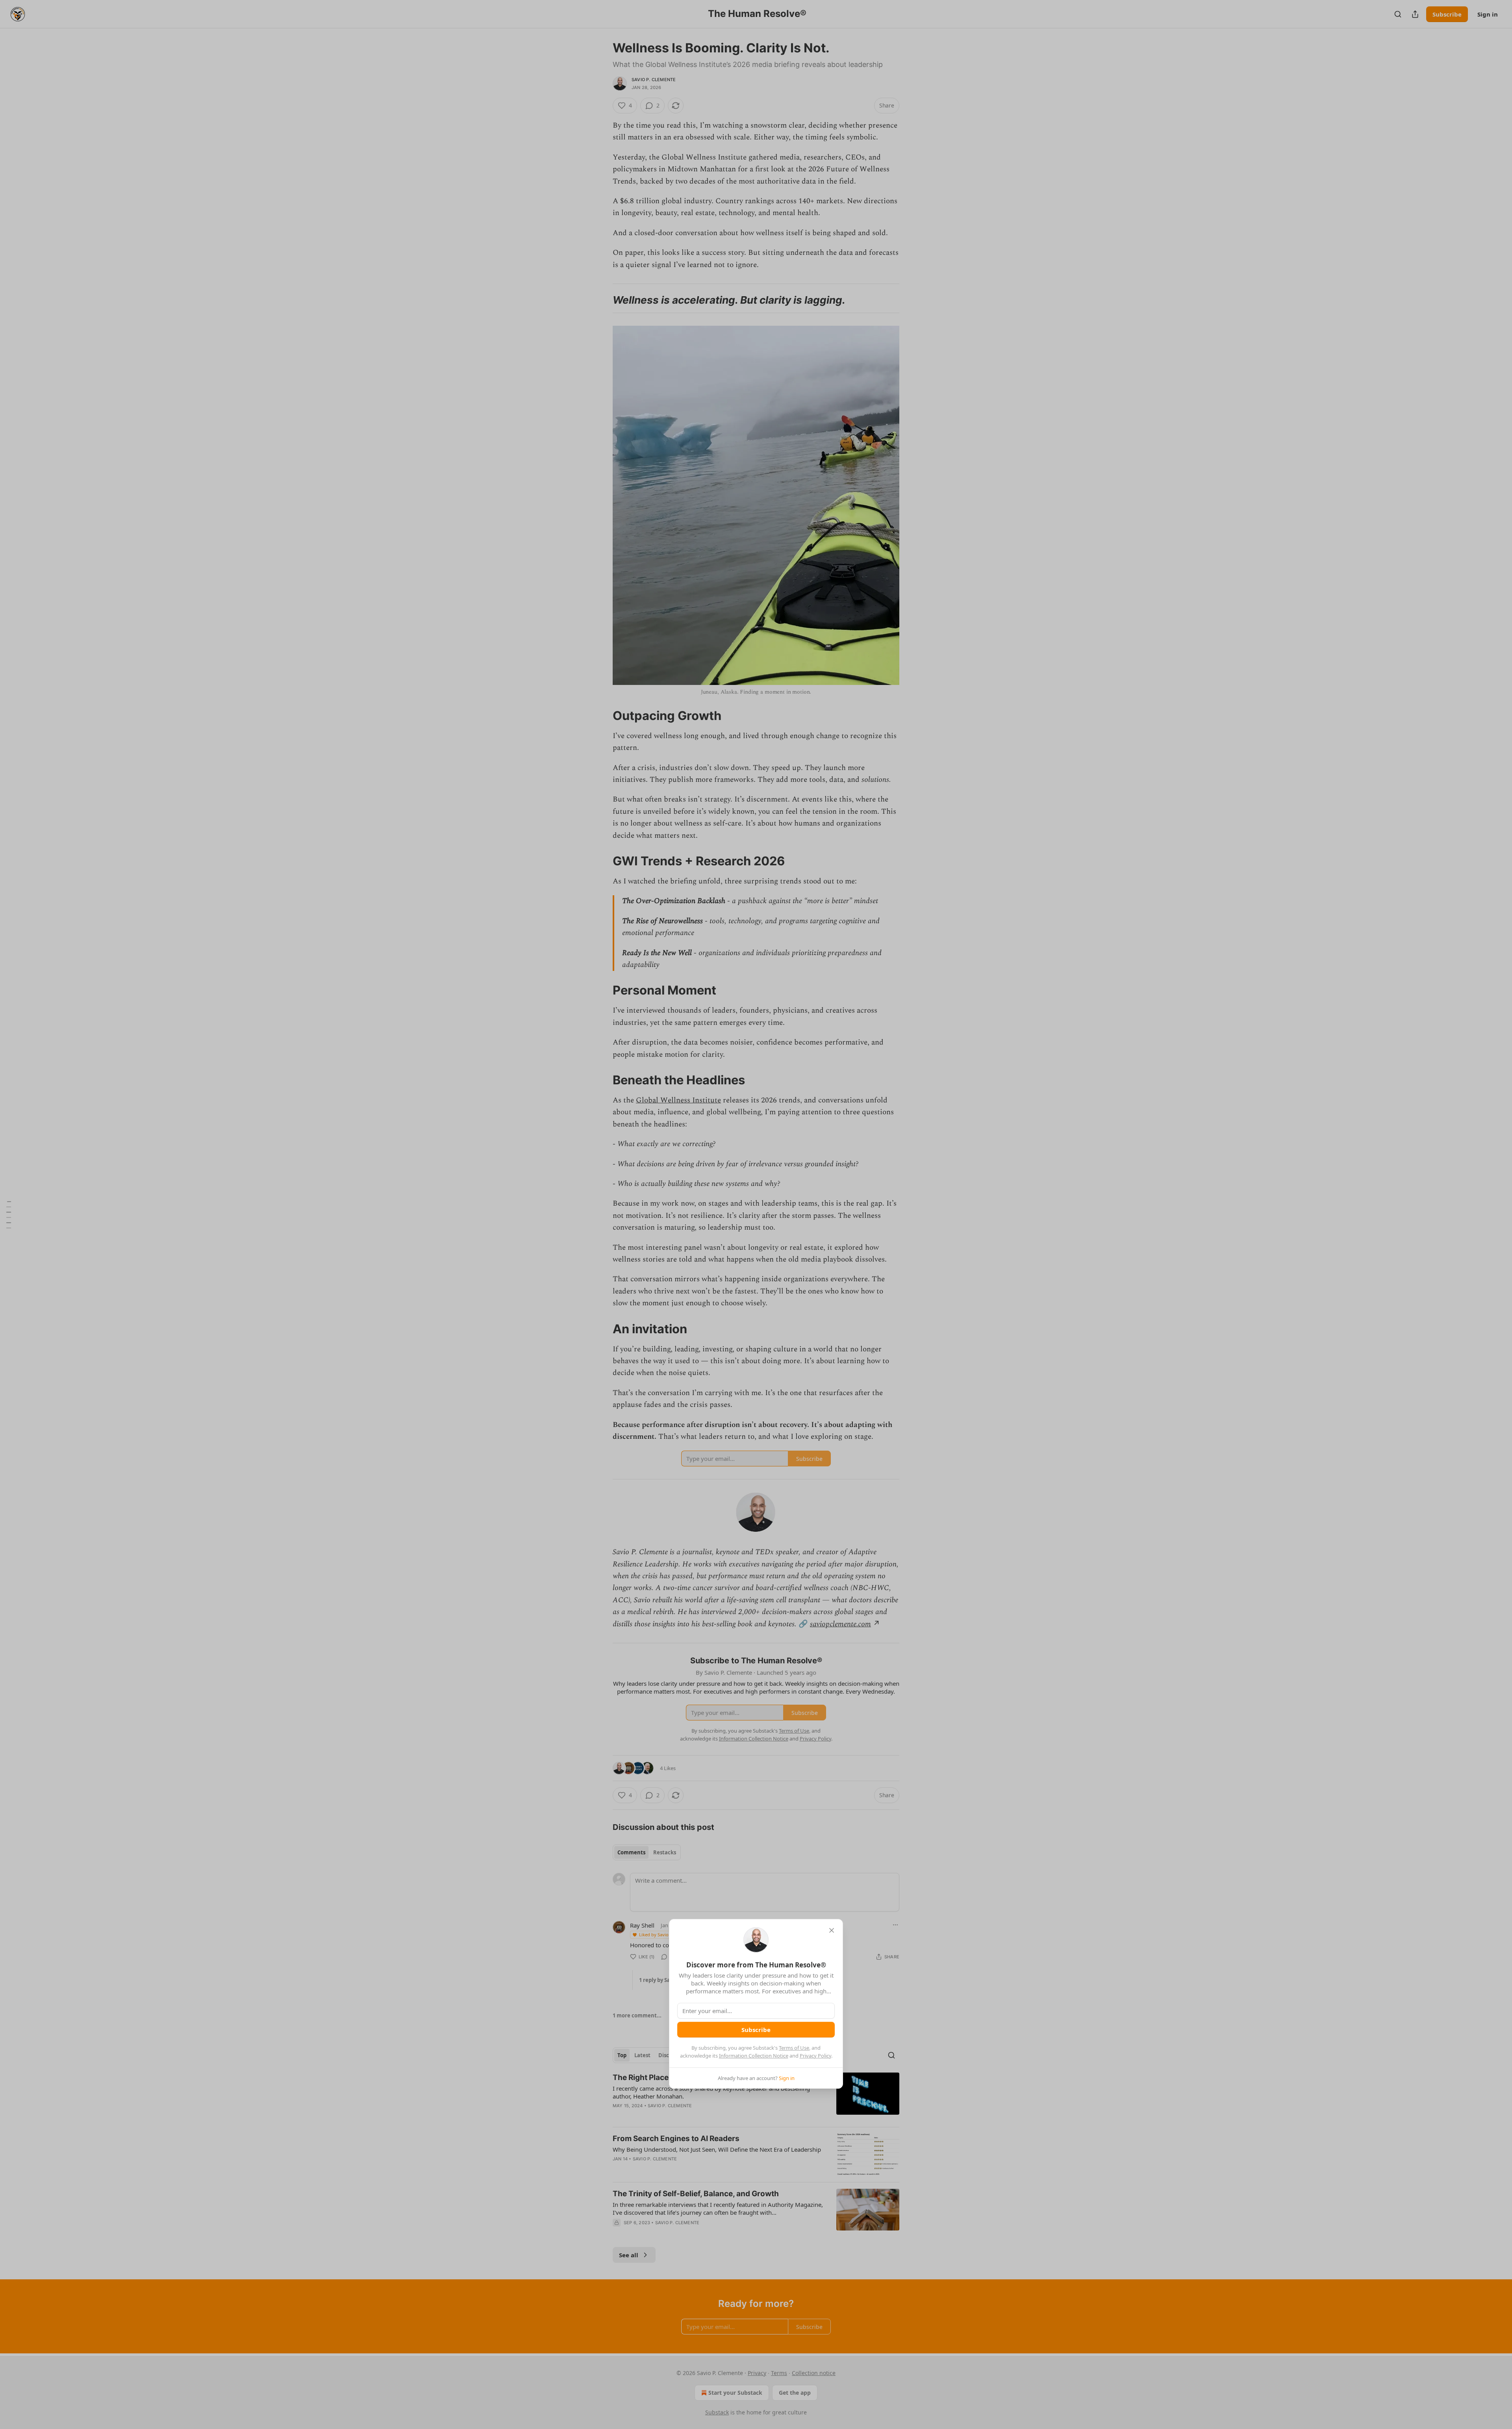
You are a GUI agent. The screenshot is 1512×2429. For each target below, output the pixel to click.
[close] (832, 1930)
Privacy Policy (815, 2056)
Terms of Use (794, 2048)
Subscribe (756, 2030)
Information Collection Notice (754, 2056)
